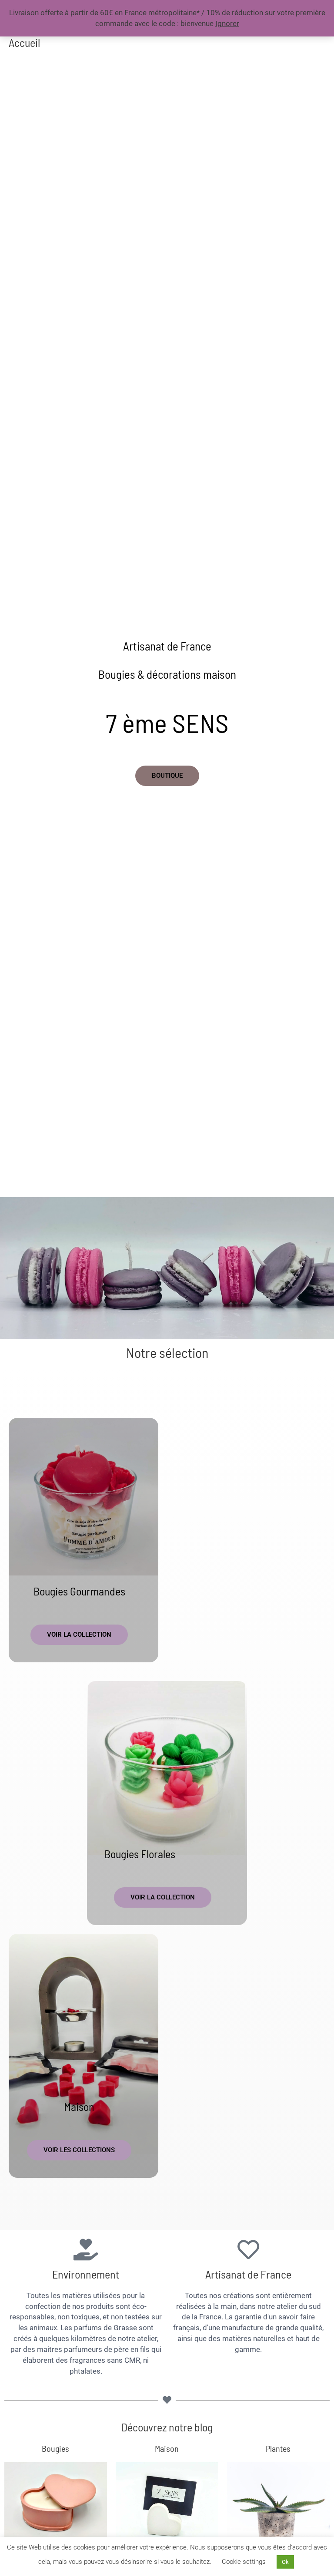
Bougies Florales (140, 1854)
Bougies (55, 2448)
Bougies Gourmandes (79, 1591)
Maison (79, 2106)
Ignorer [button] (227, 23)
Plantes (278, 2448)
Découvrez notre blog (167, 2427)
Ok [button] (285, 2562)
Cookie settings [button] (244, 2562)
